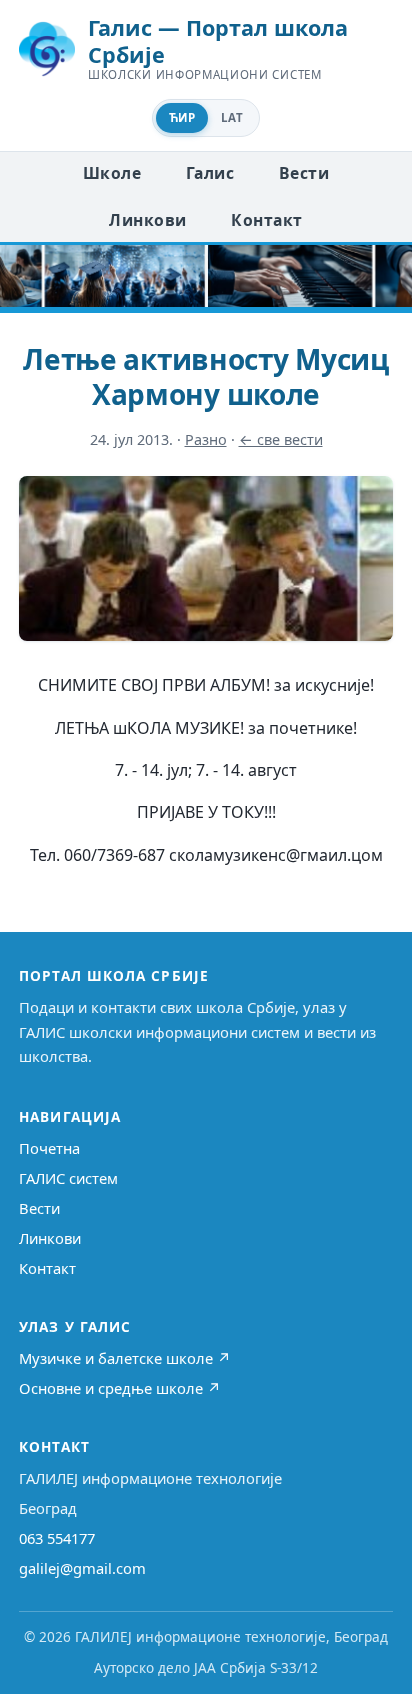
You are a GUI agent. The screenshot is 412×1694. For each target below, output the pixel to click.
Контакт (266, 220)
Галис (210, 173)
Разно (206, 439)
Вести (304, 173)
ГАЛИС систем (68, 1178)
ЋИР (182, 117)
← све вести (281, 439)
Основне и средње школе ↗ (120, 1388)
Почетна (49, 1148)
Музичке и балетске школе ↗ (125, 1358)
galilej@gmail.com (82, 1568)
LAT (232, 117)
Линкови (147, 220)
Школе (112, 173)
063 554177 (57, 1538)
